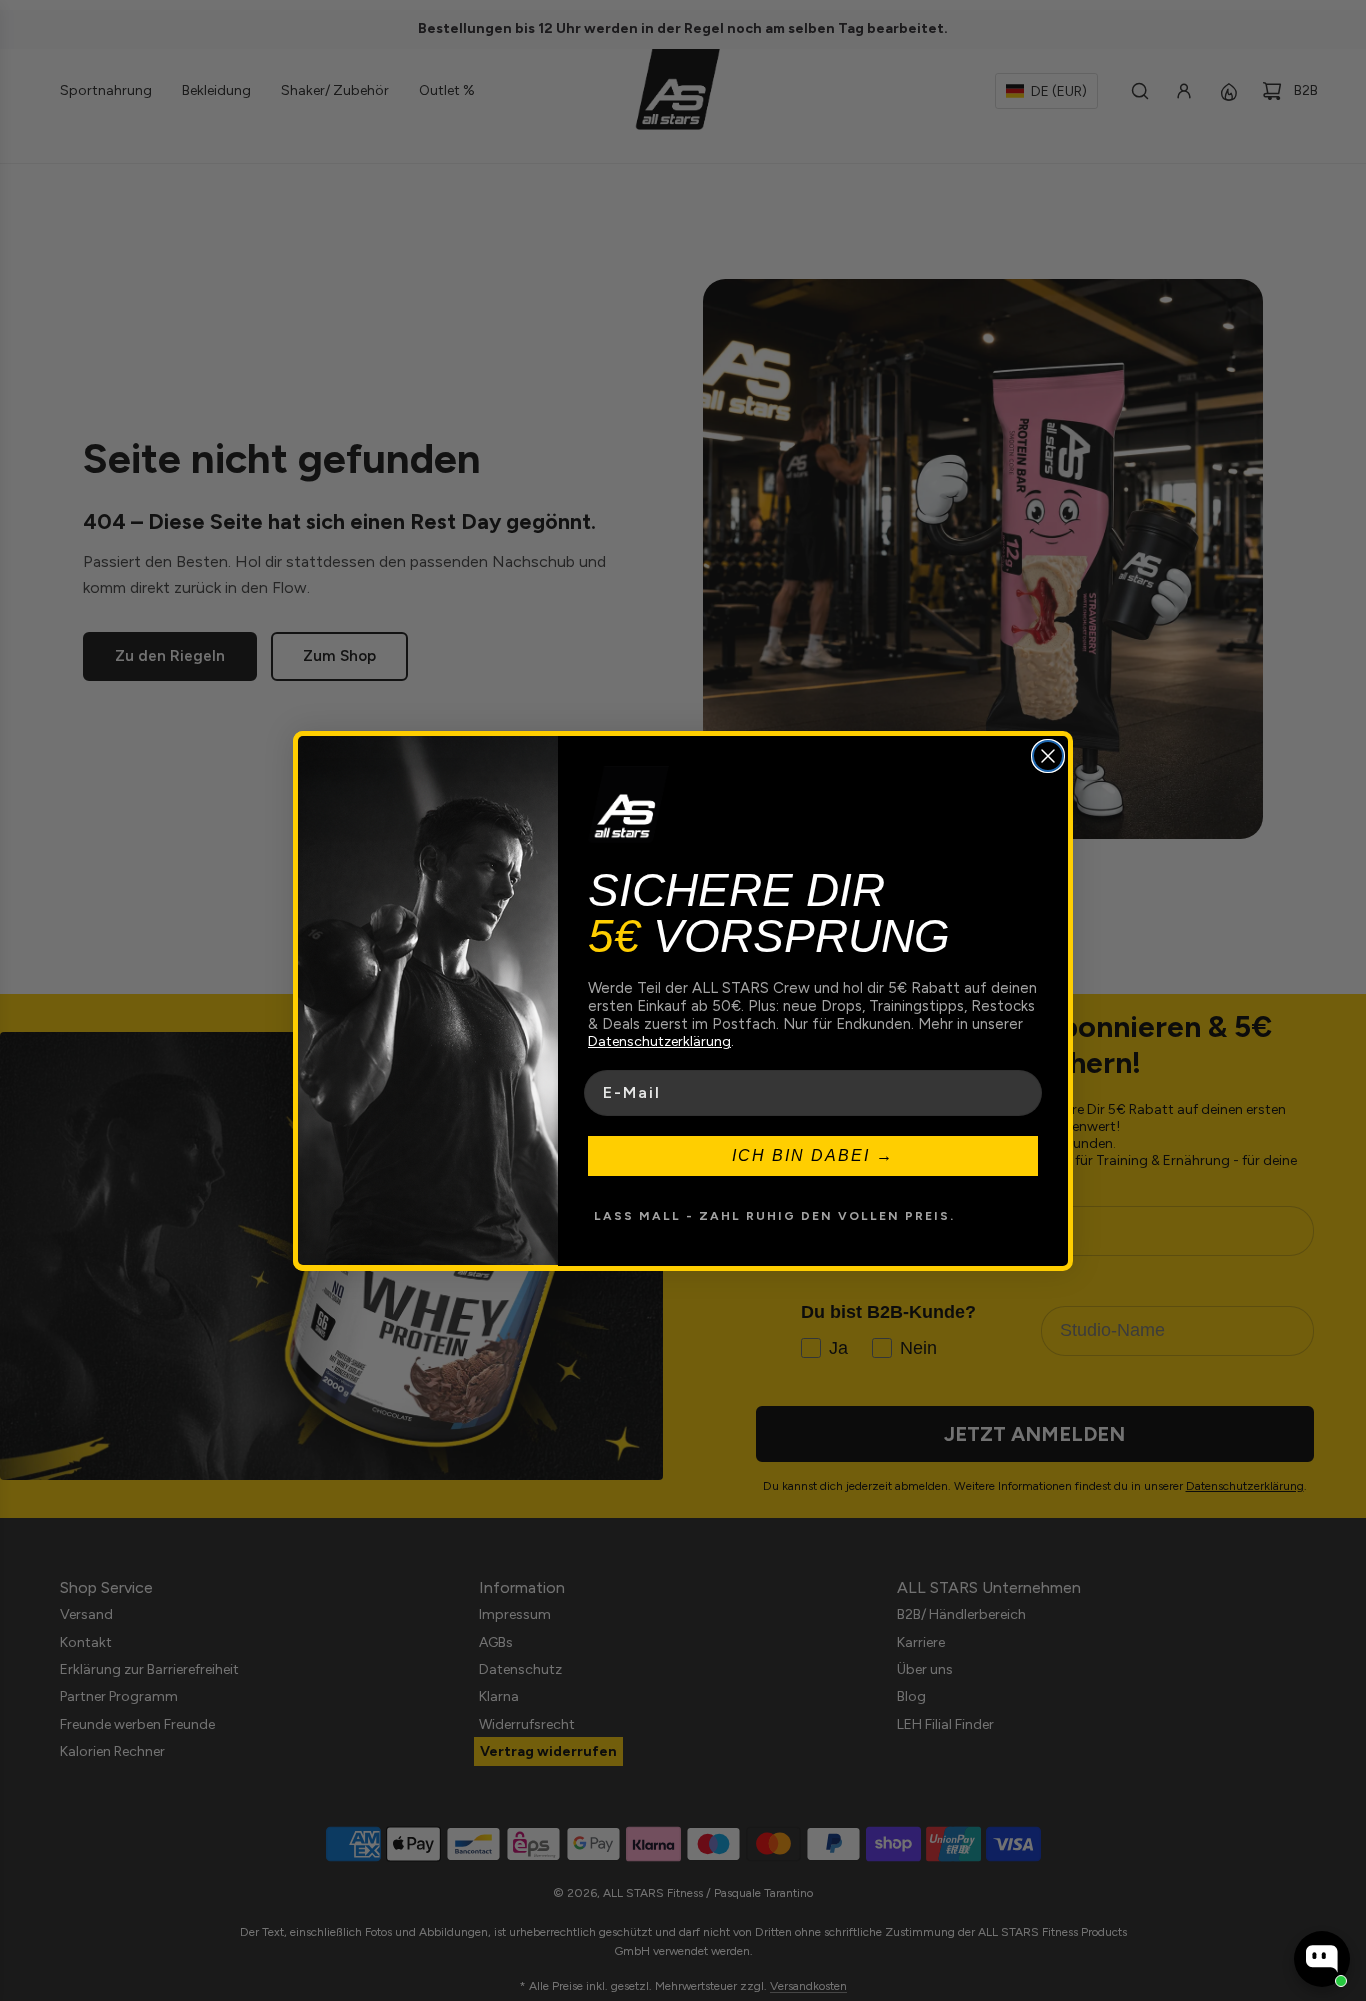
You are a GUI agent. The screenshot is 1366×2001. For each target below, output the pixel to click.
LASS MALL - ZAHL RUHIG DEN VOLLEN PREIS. (774, 1215)
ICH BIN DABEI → (813, 1154)
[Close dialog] (1048, 756)
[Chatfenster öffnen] (1322, 1959)
